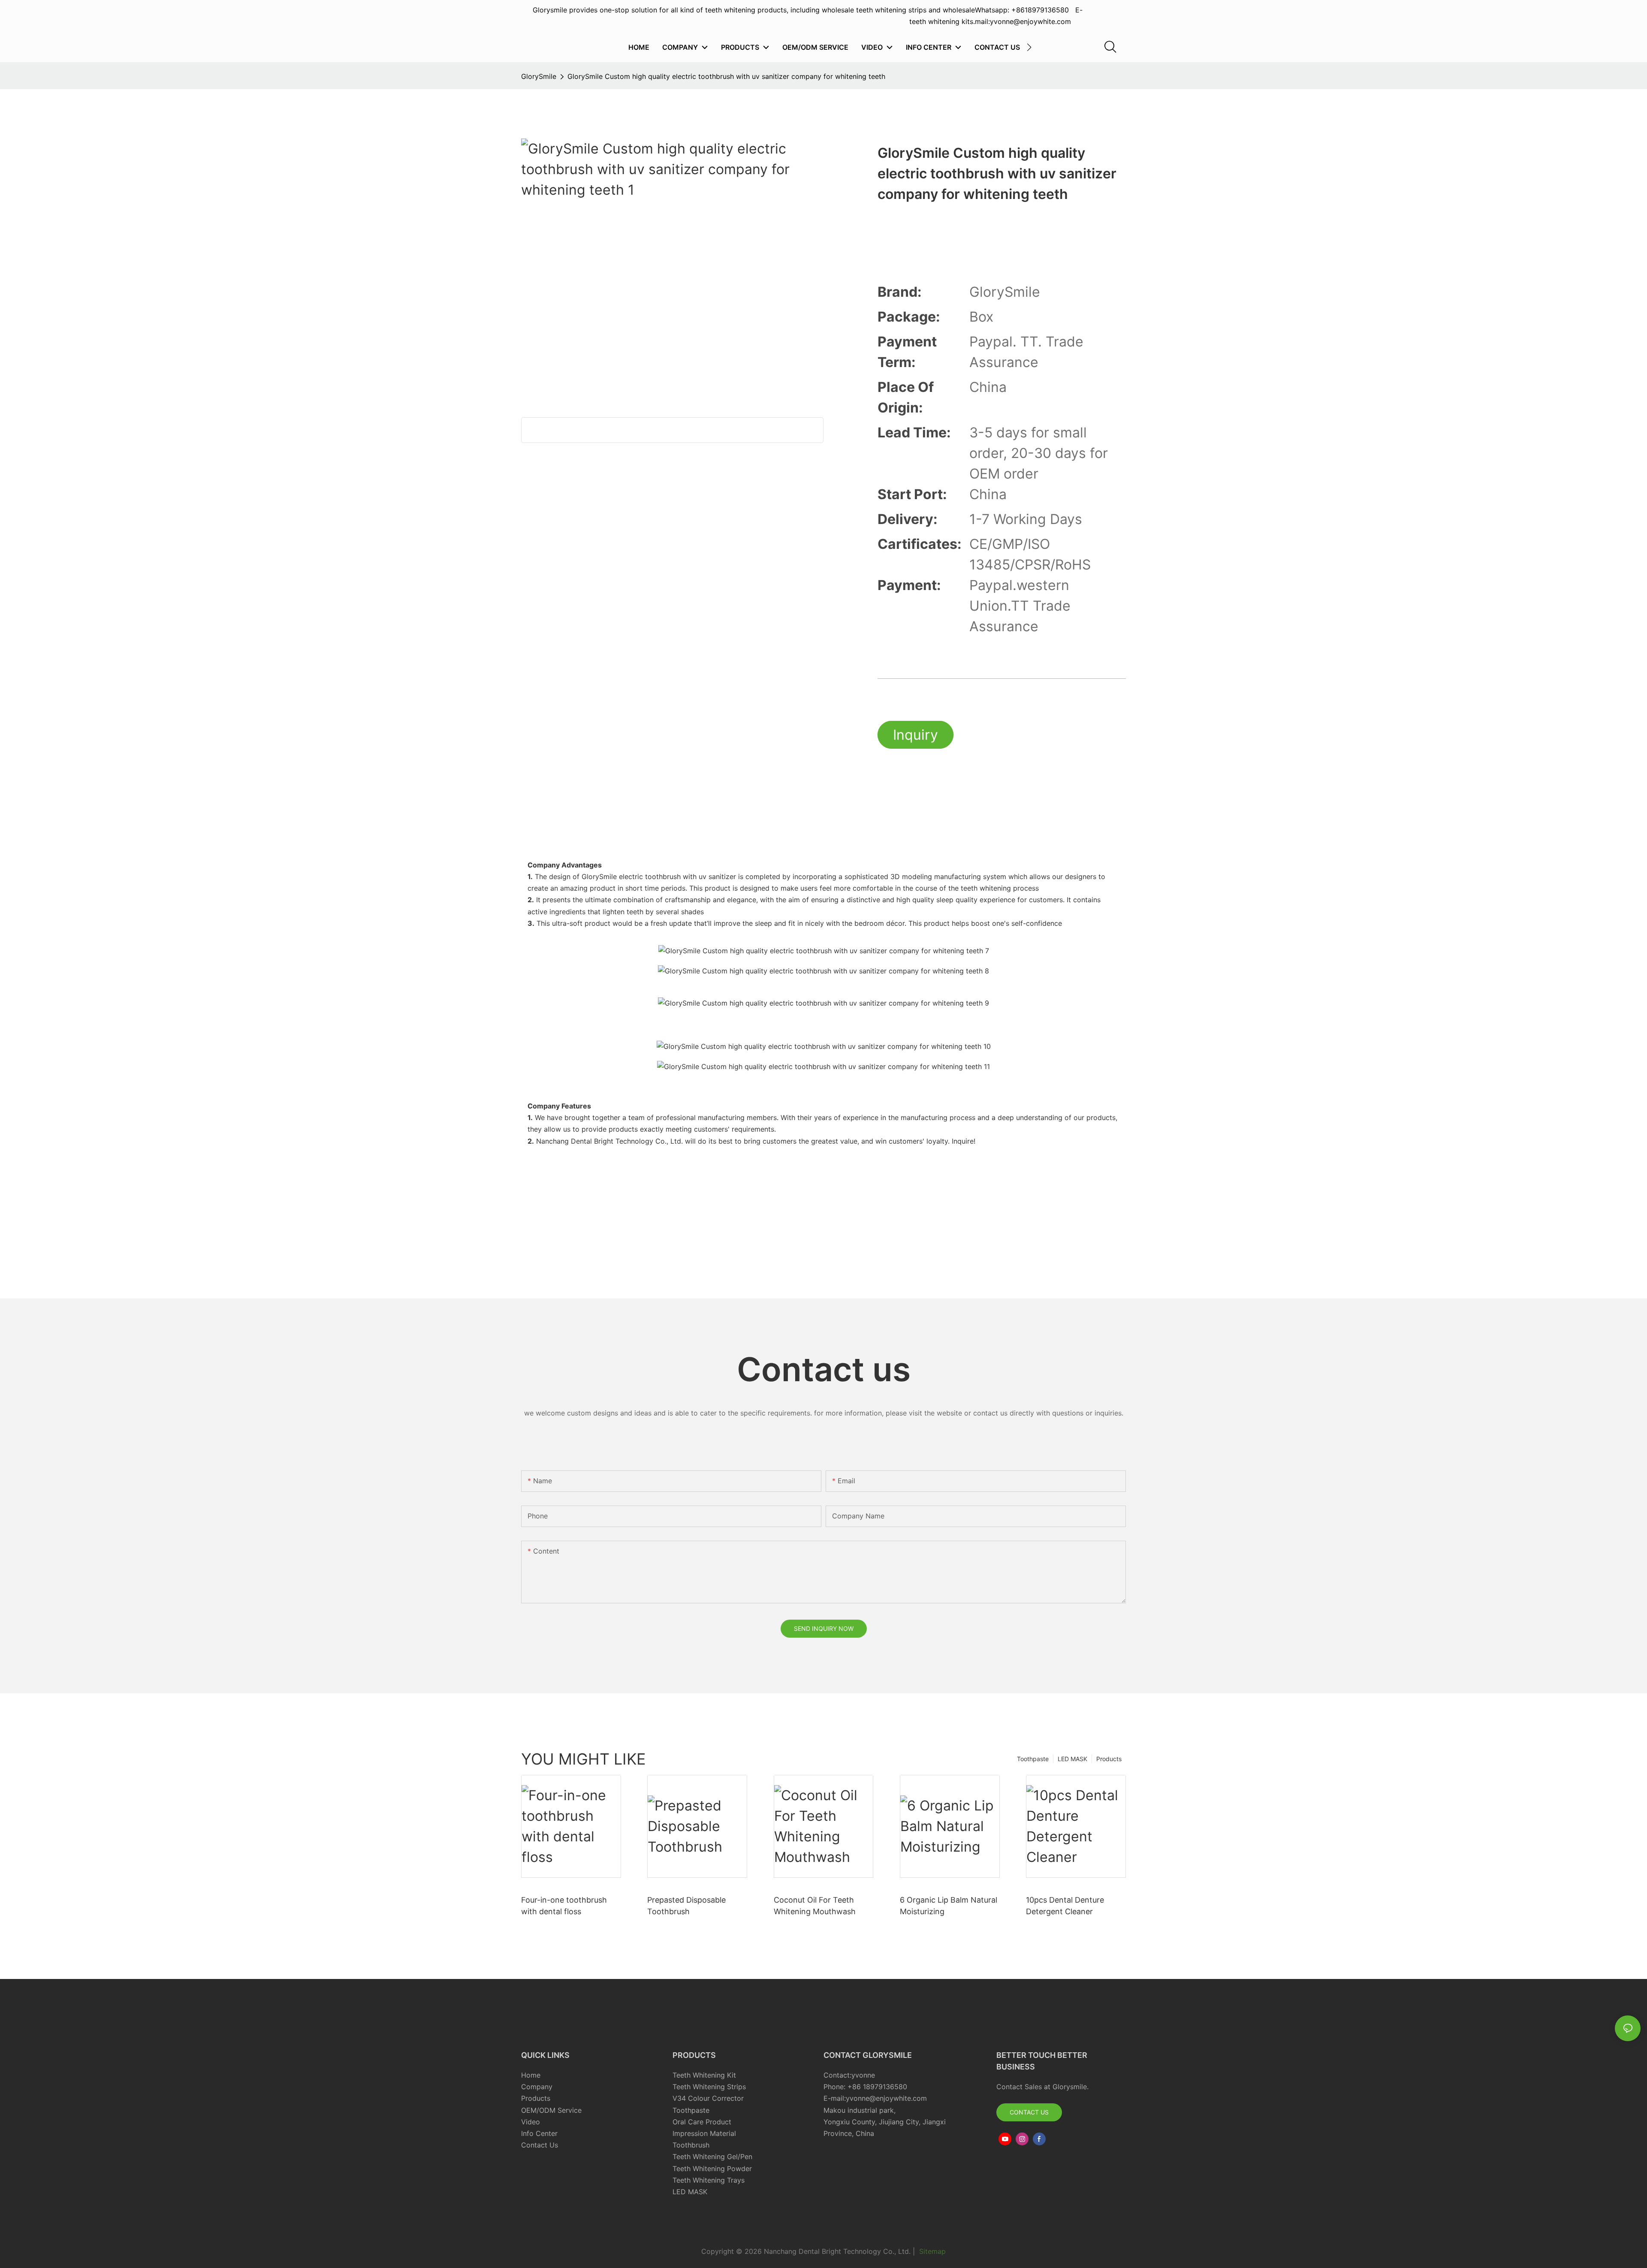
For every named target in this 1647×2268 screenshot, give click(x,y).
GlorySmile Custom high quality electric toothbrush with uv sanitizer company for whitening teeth (726, 76)
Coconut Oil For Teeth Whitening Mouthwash (815, 1906)
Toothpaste (1033, 1759)
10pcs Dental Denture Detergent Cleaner (1065, 1906)
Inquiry (916, 735)
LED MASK (1072, 1759)
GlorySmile (539, 76)
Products (1109, 1759)
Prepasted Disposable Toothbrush (686, 1906)
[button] (1029, 47)
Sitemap (931, 2251)
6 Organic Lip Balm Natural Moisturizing (949, 1906)
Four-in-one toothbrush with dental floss (564, 1906)
